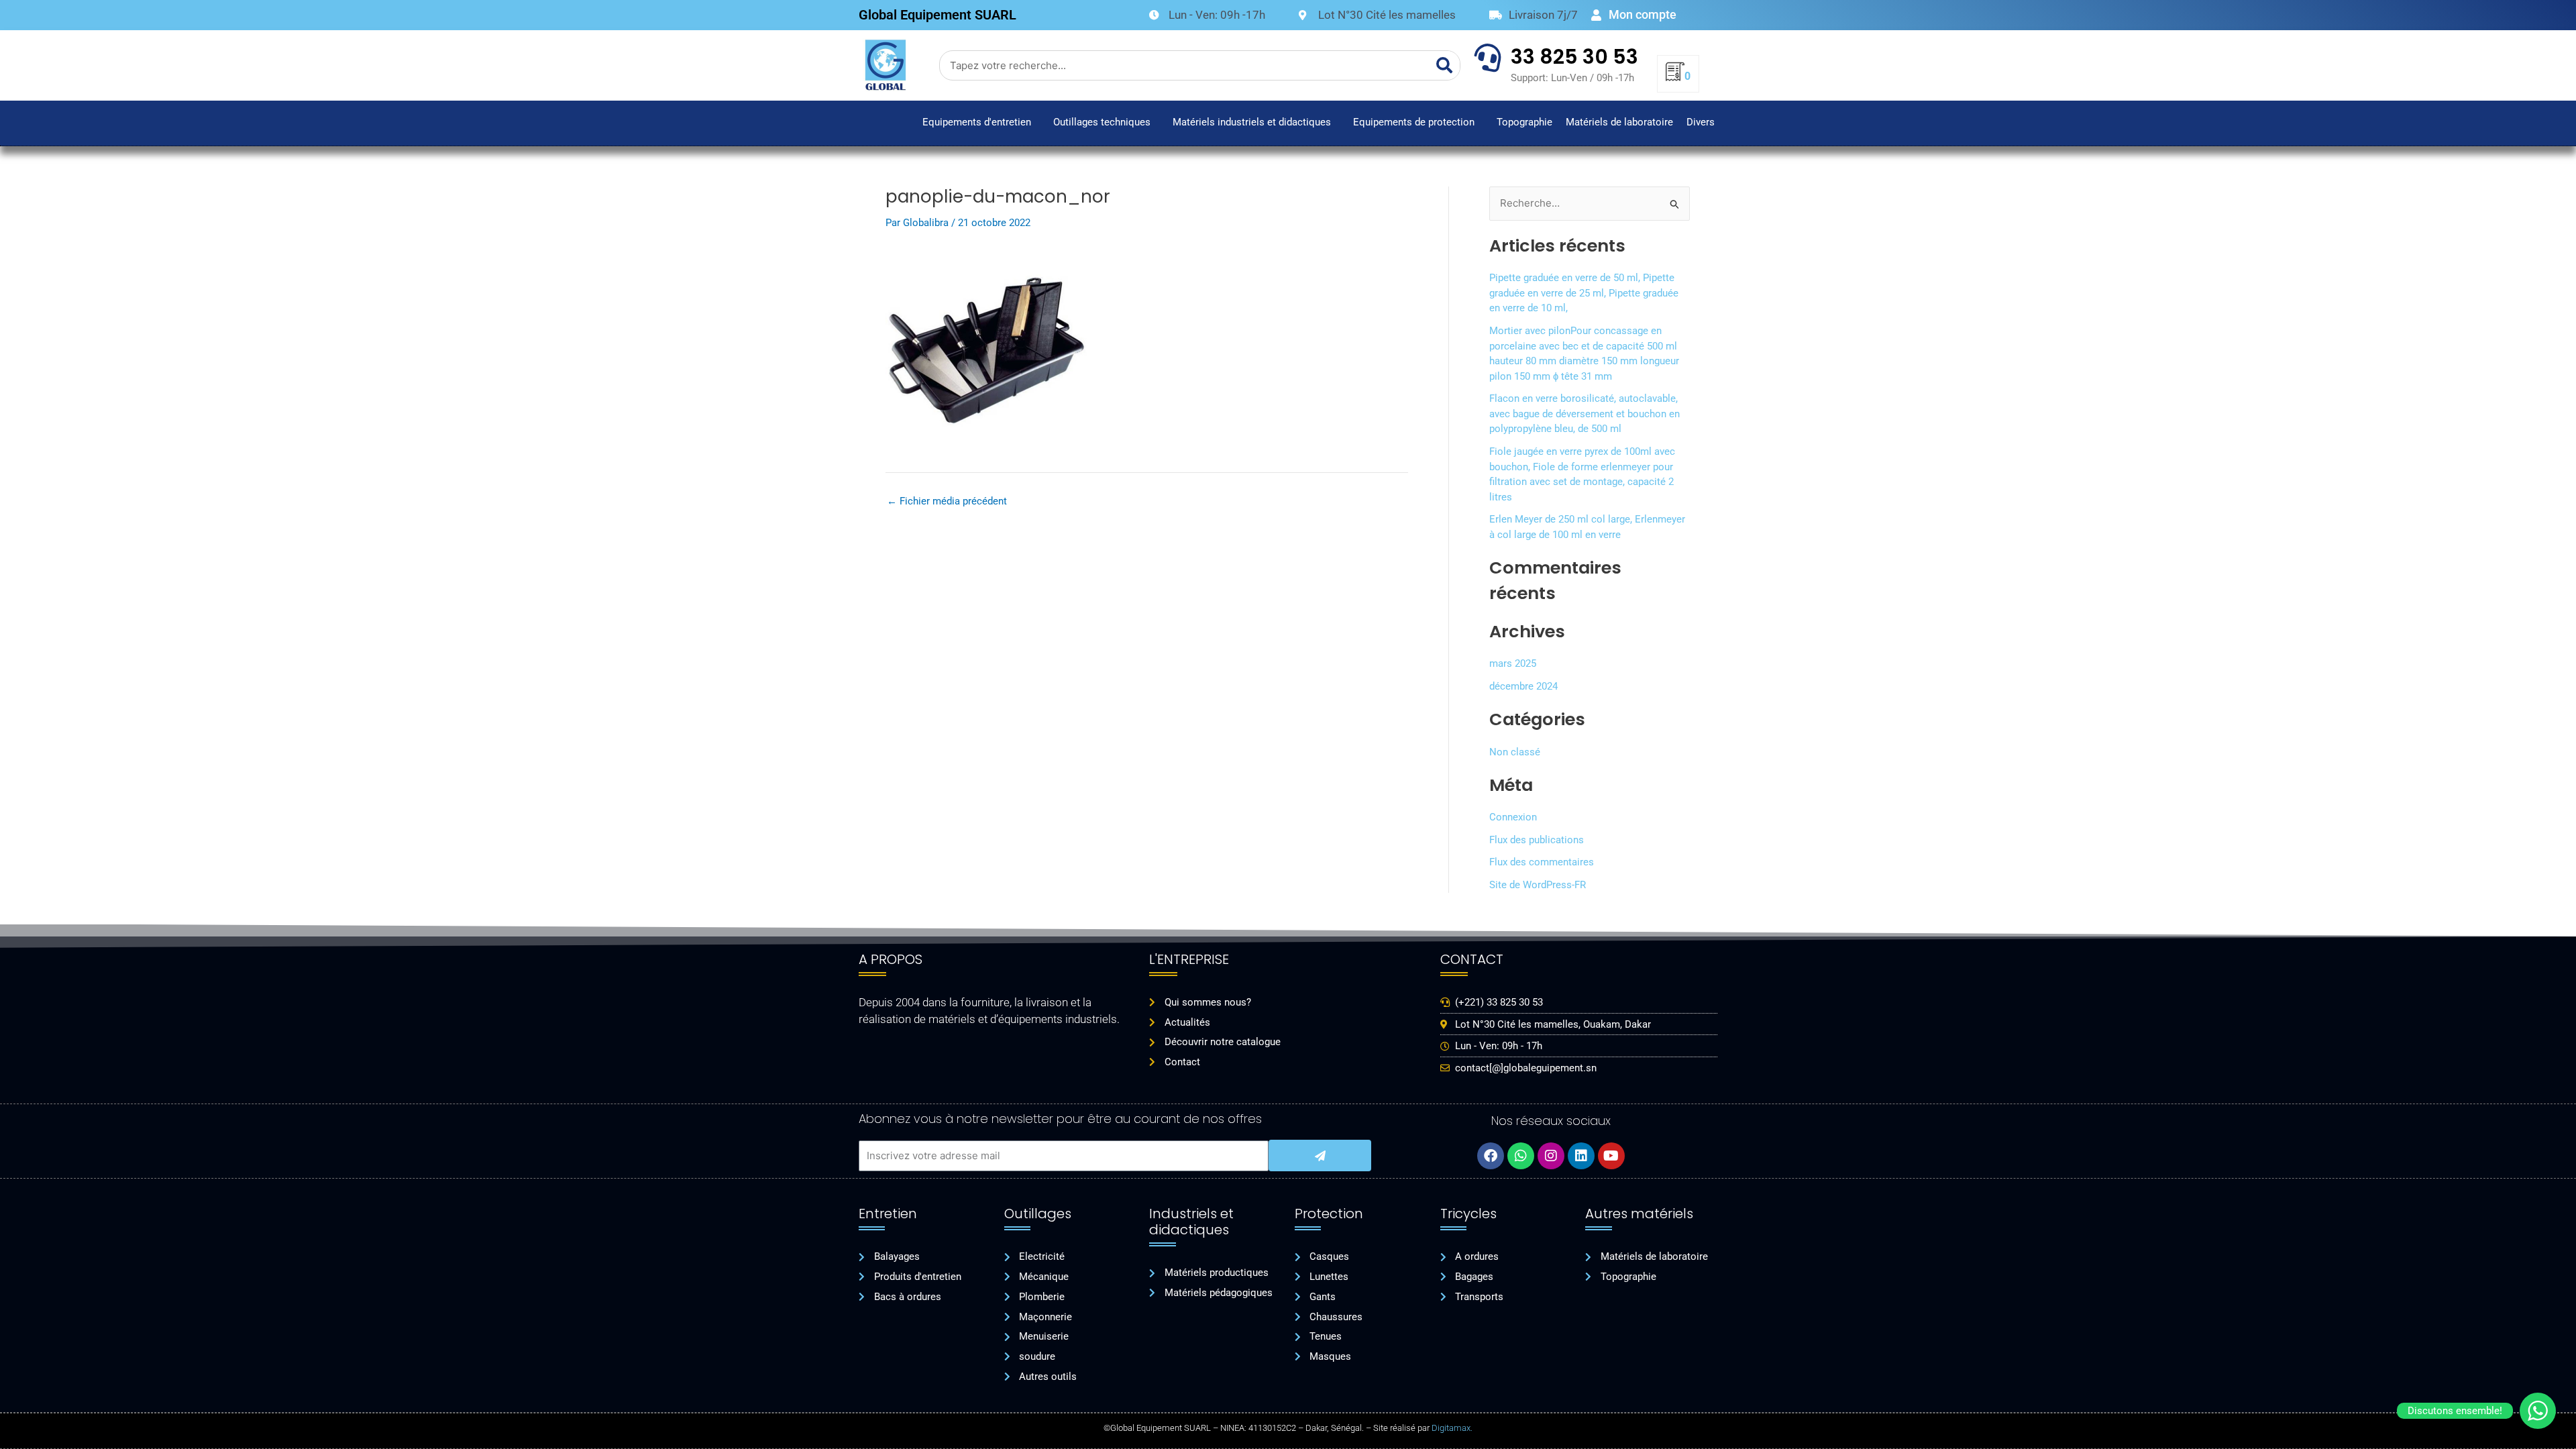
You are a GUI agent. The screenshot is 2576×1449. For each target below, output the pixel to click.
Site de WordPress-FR (1538, 885)
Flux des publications (1537, 840)
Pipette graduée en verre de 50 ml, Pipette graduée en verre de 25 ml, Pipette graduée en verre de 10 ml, (1584, 293)
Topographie (1524, 122)
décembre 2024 (1523, 686)
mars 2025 (1513, 663)
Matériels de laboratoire (1619, 122)
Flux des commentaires (1542, 862)
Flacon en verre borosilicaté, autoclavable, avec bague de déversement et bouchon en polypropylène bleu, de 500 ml (1585, 414)
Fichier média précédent (947, 501)
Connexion (1513, 817)
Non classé (1515, 752)
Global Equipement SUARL (937, 15)
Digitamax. (1452, 1428)
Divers (1701, 122)
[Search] (1445, 65)
